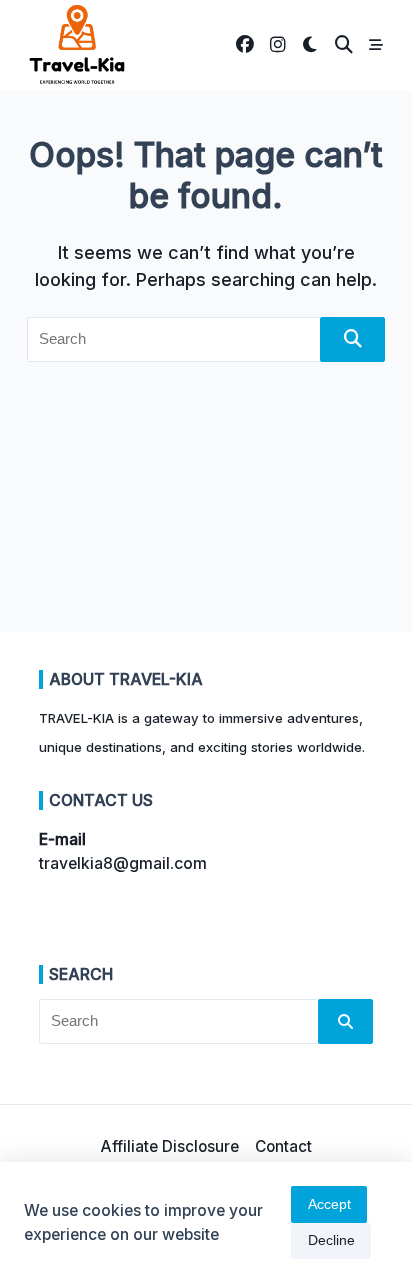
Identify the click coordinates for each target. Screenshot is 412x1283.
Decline (331, 1240)
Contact (283, 1146)
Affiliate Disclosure (169, 1146)
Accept (329, 1204)
